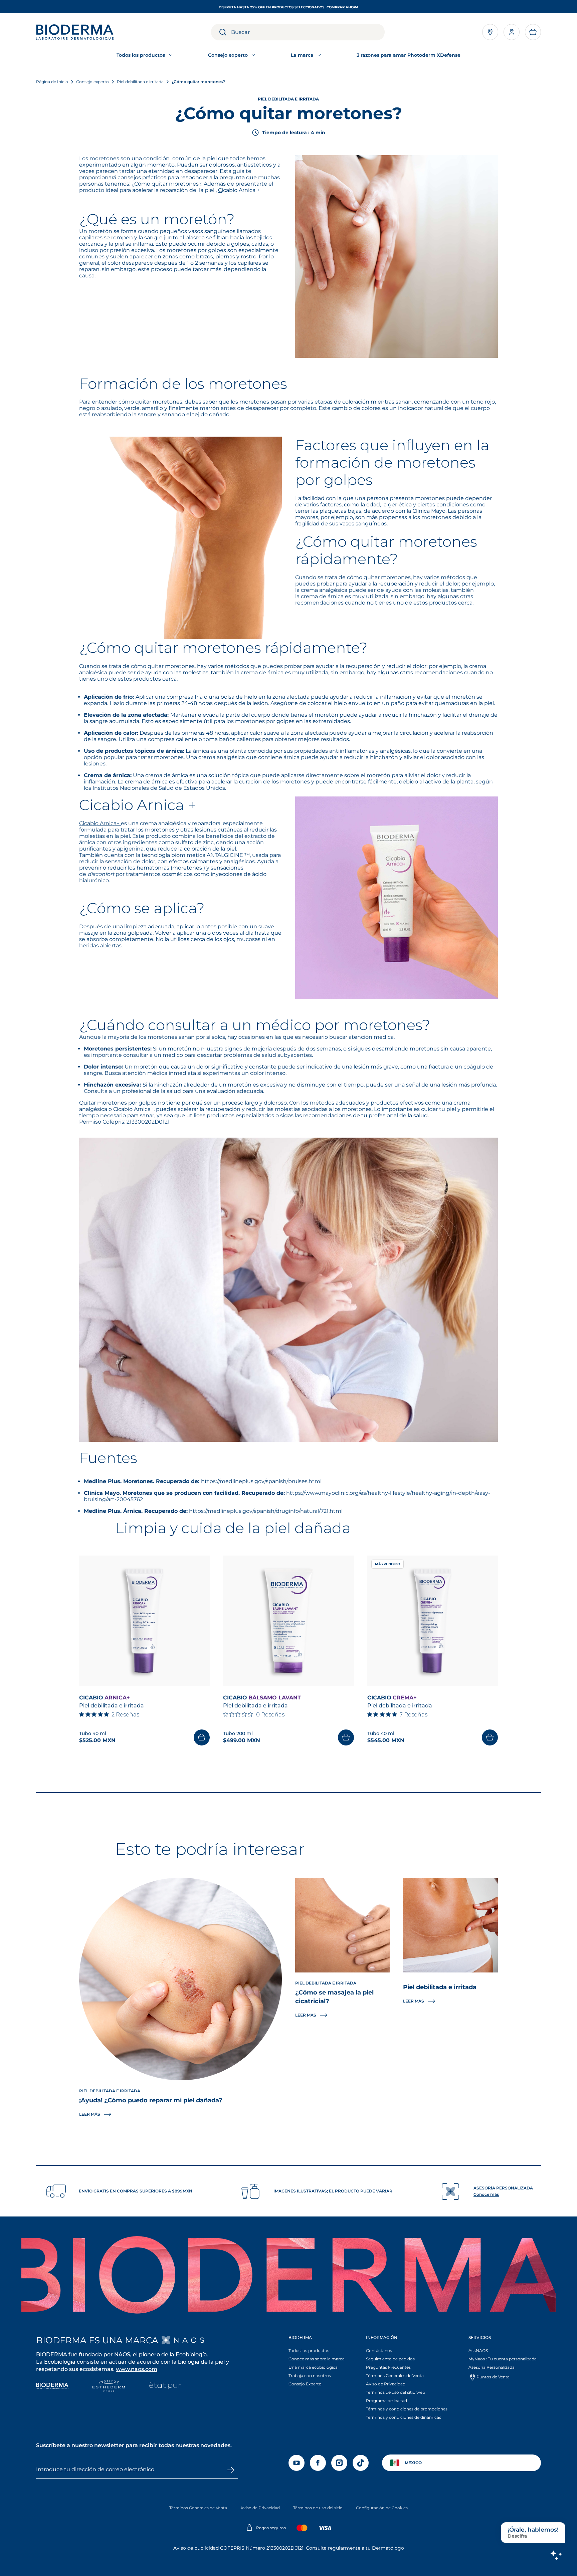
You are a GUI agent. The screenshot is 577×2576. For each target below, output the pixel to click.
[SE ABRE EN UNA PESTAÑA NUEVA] (183, 2340)
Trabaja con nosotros (310, 2376)
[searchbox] (308, 32)
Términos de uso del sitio (318, 2508)
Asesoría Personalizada (492, 2367)
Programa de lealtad (387, 2401)
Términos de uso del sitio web (396, 2392)
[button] (533, 32)
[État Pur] (165, 2387)
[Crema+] (433, 1621)
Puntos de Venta (493, 2377)
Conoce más (486, 2194)
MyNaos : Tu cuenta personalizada (503, 2359)
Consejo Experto (305, 2384)
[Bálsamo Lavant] (288, 1621)
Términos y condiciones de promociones (407, 2409)
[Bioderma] (52, 2387)
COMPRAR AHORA (343, 7)
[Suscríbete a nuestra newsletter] (230, 2470)
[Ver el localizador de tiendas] (490, 32)
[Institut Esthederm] (109, 2387)
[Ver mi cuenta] (512, 32)
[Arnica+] (144, 1621)
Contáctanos (379, 2351)
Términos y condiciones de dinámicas (404, 2417)
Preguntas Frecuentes (388, 2367)
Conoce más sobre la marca (317, 2359)
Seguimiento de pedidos (390, 2359)
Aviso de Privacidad (386, 2384)
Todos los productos (309, 2351)
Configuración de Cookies (382, 2508)
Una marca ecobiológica (313, 2367)
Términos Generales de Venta (395, 2376)
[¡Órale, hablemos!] (556, 2555)
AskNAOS (478, 2351)
